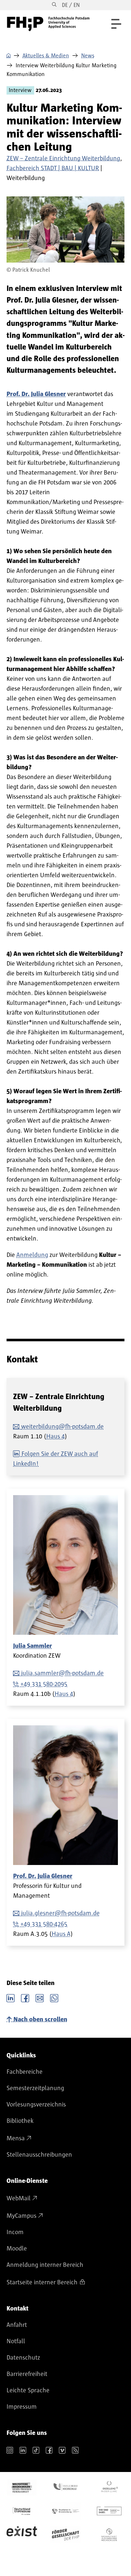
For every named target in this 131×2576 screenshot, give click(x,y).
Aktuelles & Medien (46, 56)
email (40, 1997)
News (88, 56)
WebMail (19, 2198)
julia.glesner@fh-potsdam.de (60, 1913)
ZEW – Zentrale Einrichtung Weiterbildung (63, 159)
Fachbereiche (25, 2072)
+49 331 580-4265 (44, 1924)
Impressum (22, 2407)
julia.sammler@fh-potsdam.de (62, 1673)
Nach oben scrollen (40, 2020)
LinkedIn (11, 1997)
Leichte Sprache (28, 2391)
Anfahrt (17, 2325)
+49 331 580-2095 (44, 1684)
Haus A (61, 1934)
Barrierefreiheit (27, 2374)
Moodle (17, 2249)
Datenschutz (23, 2358)
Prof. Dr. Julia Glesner (43, 1876)
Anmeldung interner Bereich (45, 2265)
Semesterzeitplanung (35, 2088)
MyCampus (21, 2216)
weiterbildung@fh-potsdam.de (62, 1427)
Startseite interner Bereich (42, 2283)
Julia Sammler (33, 1646)
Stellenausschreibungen (39, 2155)
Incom (15, 2232)
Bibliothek (20, 2121)
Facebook (25, 1997)
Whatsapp (54, 1997)
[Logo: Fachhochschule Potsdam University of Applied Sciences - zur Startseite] (48, 24)
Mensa (16, 2138)
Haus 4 (55, 1437)
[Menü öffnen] (116, 24)
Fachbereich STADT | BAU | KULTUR (53, 168)
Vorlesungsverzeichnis (36, 2105)
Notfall (16, 2341)
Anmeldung (32, 1255)
